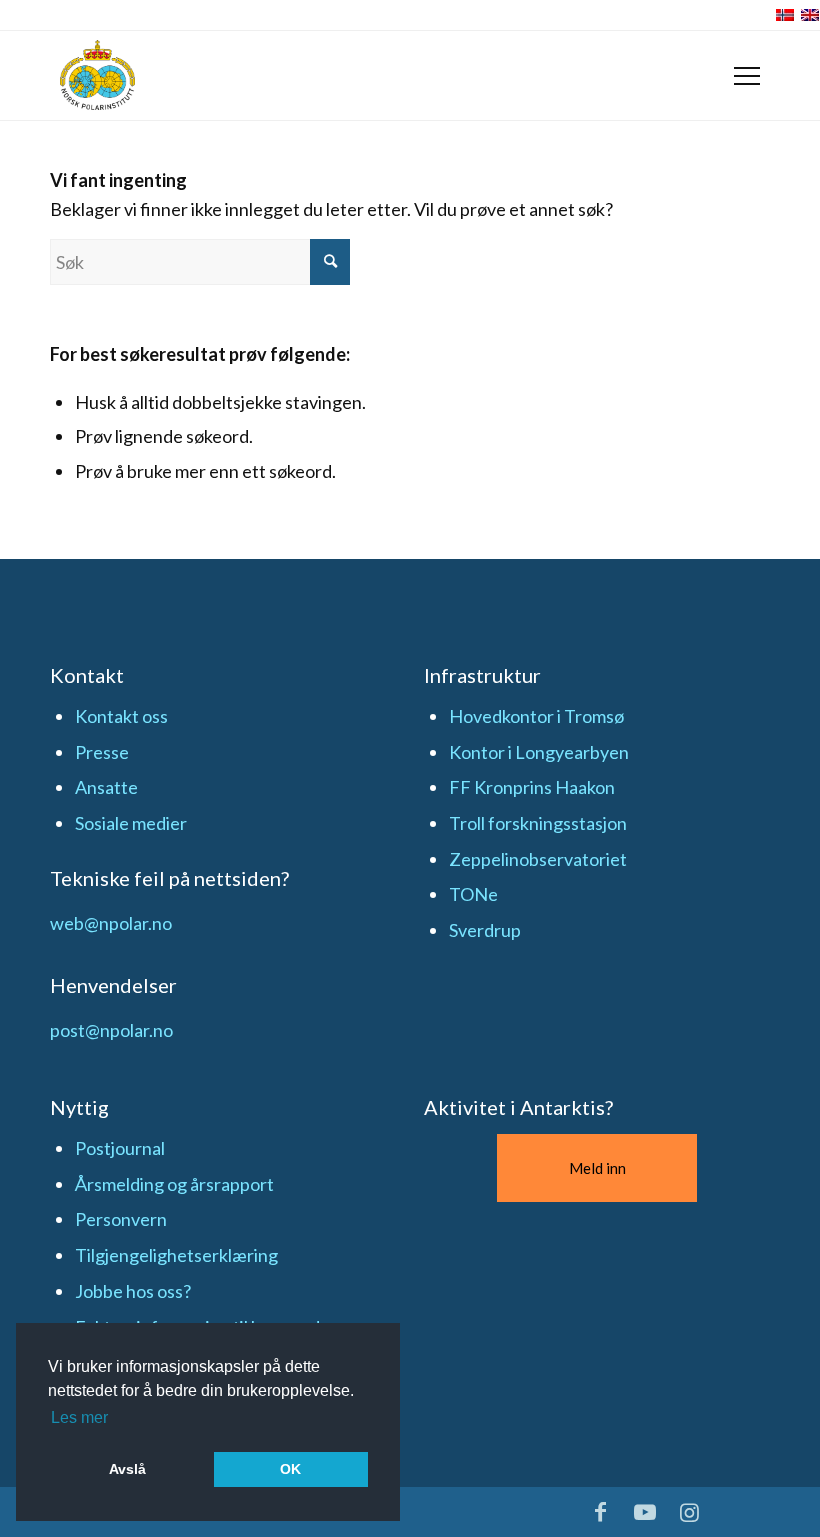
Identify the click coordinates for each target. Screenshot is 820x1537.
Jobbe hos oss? (133, 1291)
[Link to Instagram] (690, 1512)
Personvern (121, 1219)
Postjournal (120, 1148)
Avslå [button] (127, 1469)
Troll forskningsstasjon (538, 823)
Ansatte (106, 787)
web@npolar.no (111, 923)
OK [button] (290, 1469)
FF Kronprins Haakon (532, 787)
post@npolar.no (111, 1030)
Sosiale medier (131, 823)
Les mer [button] (79, 1417)
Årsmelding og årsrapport (174, 1184)
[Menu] (747, 76)
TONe (473, 894)
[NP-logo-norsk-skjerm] (97, 75)
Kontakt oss (121, 716)
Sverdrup (485, 930)
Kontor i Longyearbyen (539, 752)
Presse (102, 752)
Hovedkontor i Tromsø (536, 716)
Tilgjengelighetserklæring (176, 1255)
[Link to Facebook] (601, 1512)
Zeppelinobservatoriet (538, 859)
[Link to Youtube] (645, 1512)
